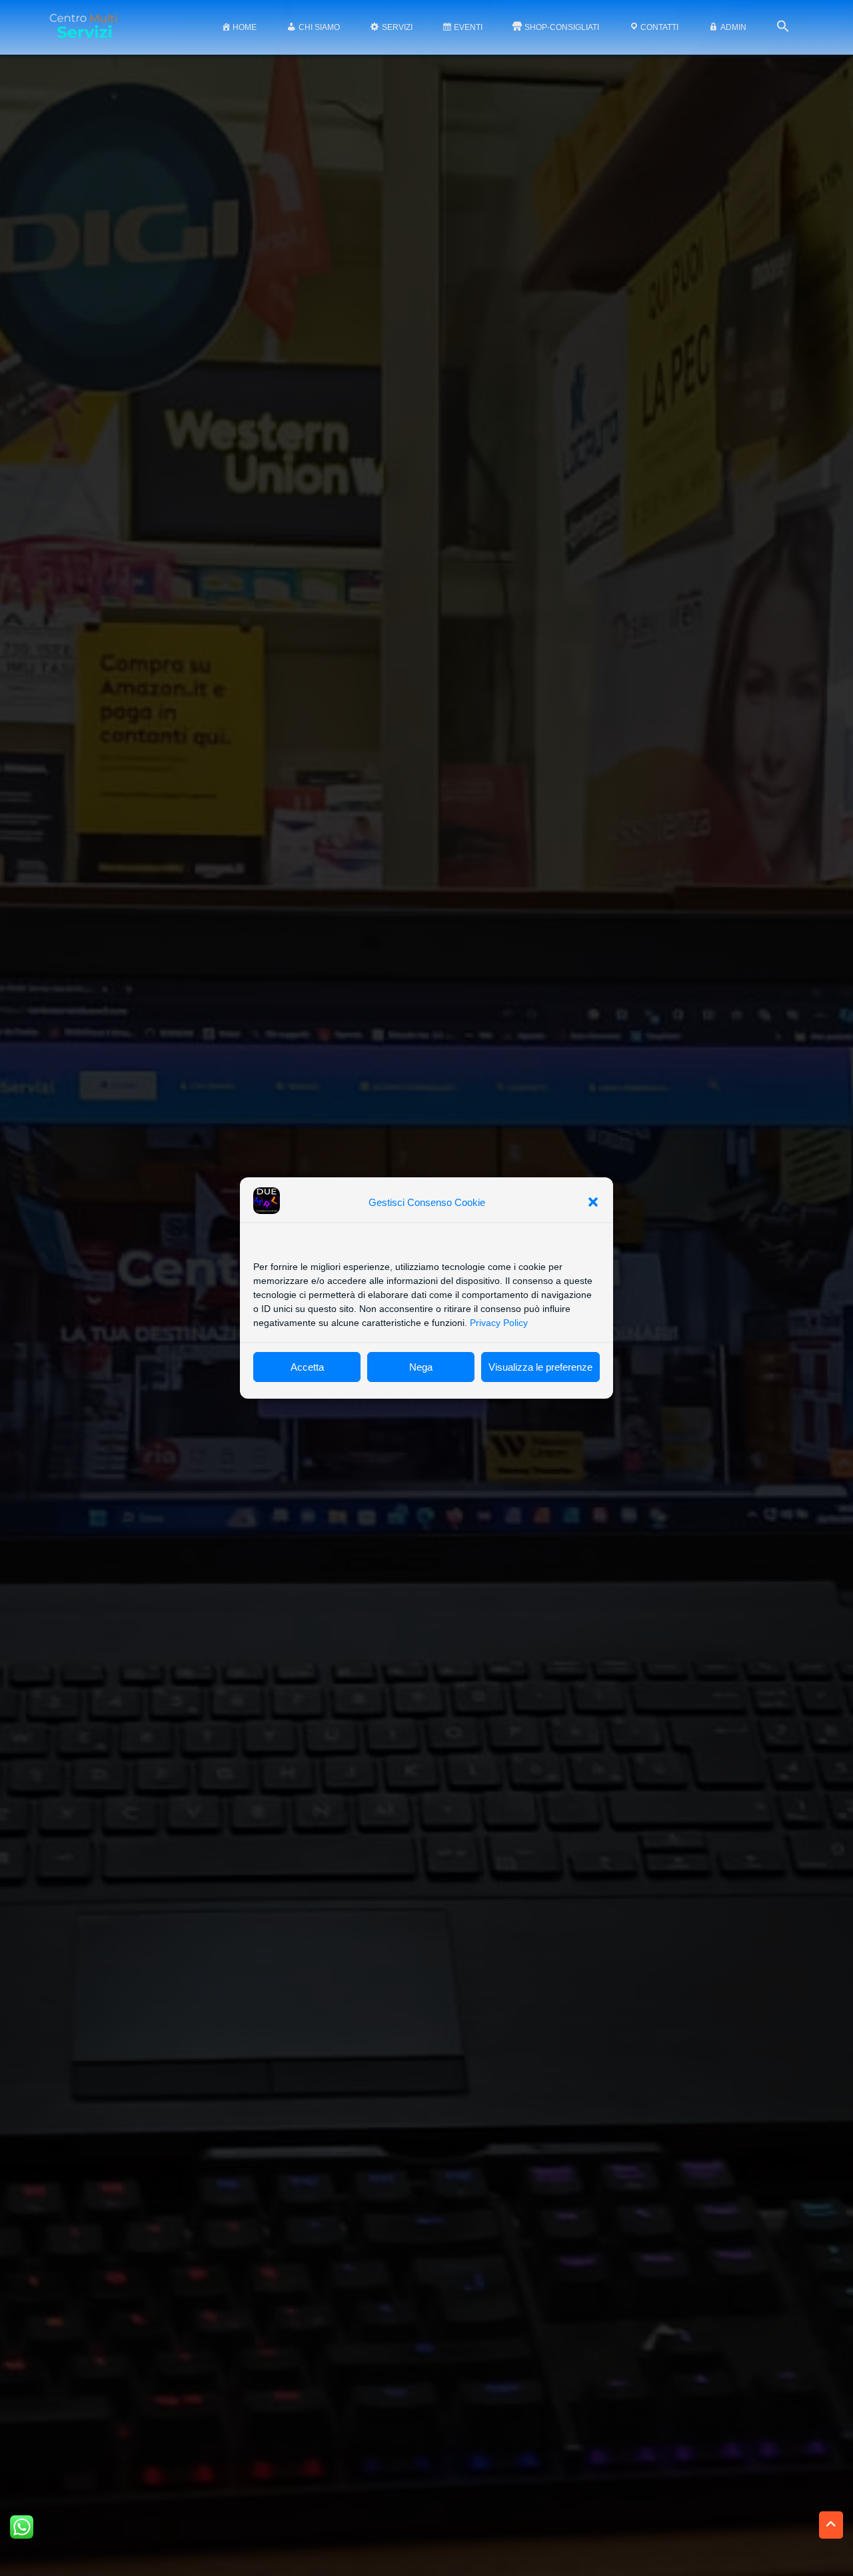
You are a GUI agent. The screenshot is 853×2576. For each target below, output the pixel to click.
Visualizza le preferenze (540, 1367)
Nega (421, 1367)
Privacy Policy (499, 1323)
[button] (593, 1202)
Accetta (307, 1367)
